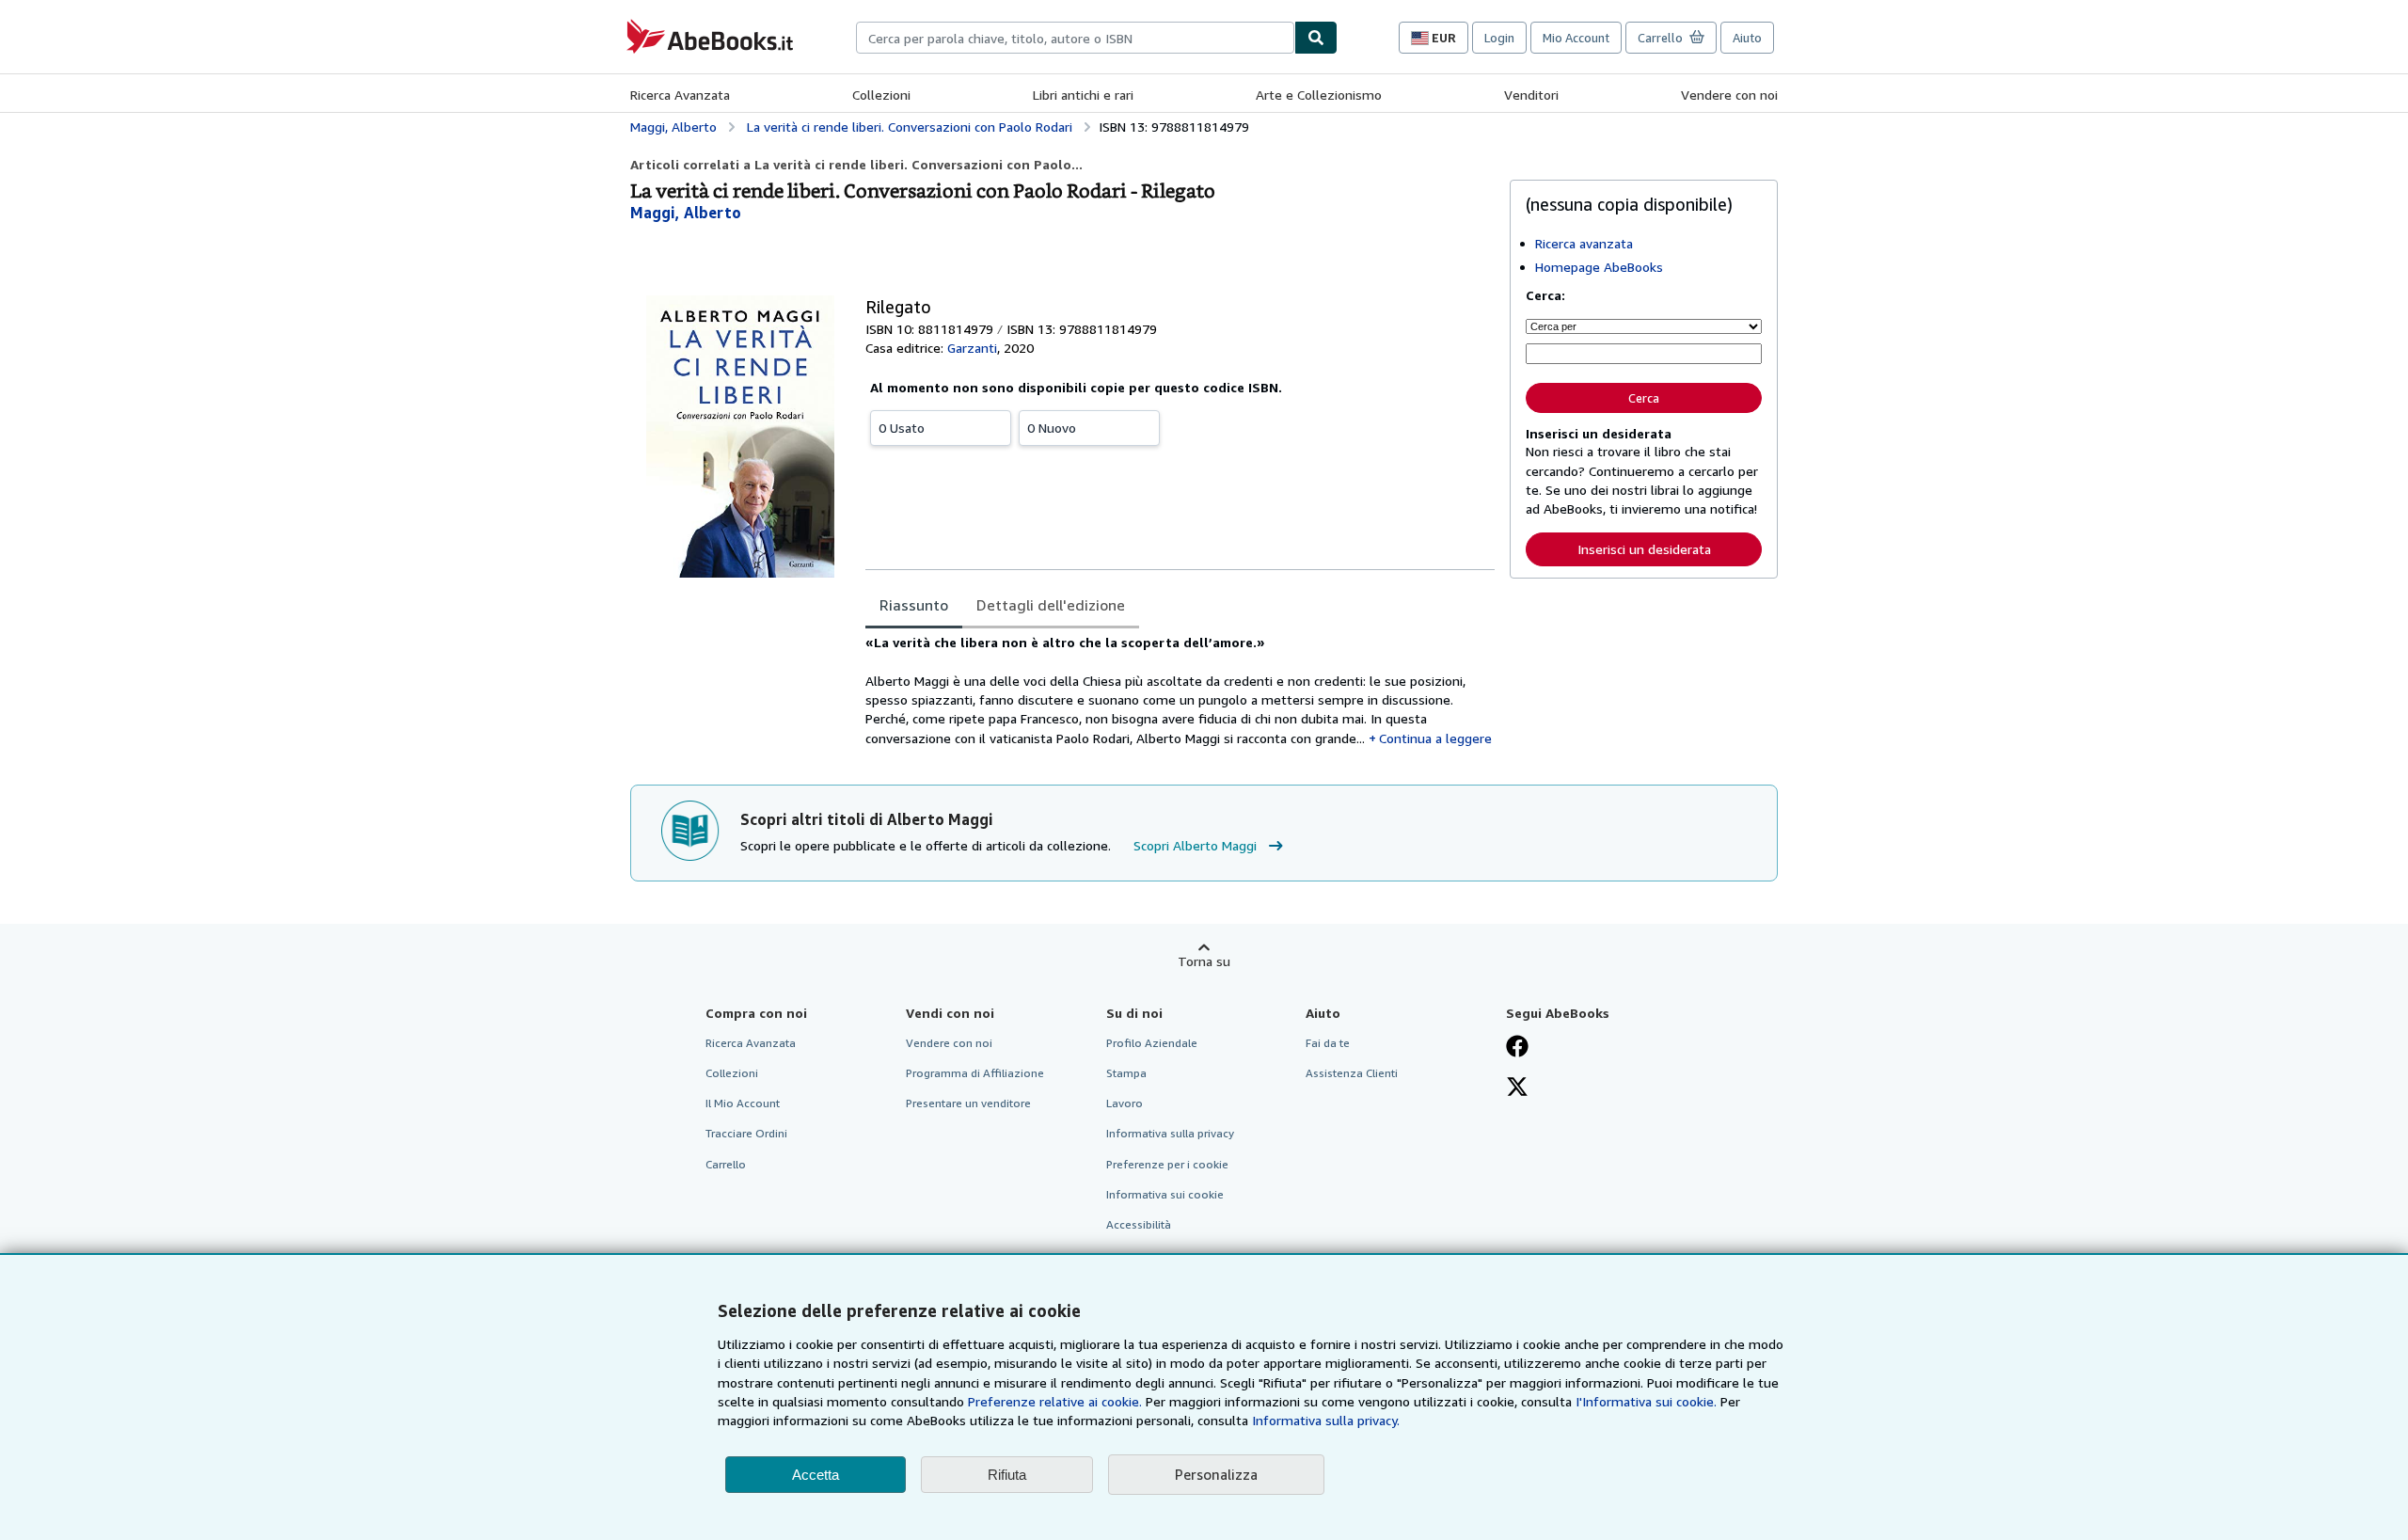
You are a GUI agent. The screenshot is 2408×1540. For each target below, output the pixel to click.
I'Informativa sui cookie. (1646, 1401)
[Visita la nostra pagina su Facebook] (1517, 1048)
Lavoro (1125, 1103)
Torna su (1204, 961)
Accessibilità (1139, 1224)
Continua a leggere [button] (1435, 738)
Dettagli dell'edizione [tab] (1051, 605)
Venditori (1531, 95)
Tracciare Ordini (746, 1133)
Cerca (1644, 398)
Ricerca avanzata (1584, 243)
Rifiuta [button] (1007, 1475)
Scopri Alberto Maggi (1195, 845)
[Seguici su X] (1517, 1088)
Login (1499, 38)
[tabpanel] (1180, 691)
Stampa (1126, 1073)
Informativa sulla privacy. (1326, 1420)
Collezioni (881, 95)
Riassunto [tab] (914, 605)
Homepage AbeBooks (1599, 267)
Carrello (726, 1164)
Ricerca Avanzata (680, 95)
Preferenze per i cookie (1167, 1164)
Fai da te (1328, 1043)
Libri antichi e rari (1083, 95)
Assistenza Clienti (1352, 1073)
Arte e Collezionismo (1319, 95)
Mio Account (1576, 38)
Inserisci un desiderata (1644, 549)
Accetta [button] (816, 1475)
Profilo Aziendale (1152, 1043)
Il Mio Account (743, 1103)
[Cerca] (1316, 38)
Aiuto (1747, 38)
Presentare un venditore (968, 1103)
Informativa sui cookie (1165, 1194)
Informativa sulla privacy (1170, 1133)
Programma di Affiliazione (975, 1073)
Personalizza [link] (1216, 1474)
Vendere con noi (1729, 95)
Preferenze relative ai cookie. (1055, 1401)
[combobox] (1075, 38)
